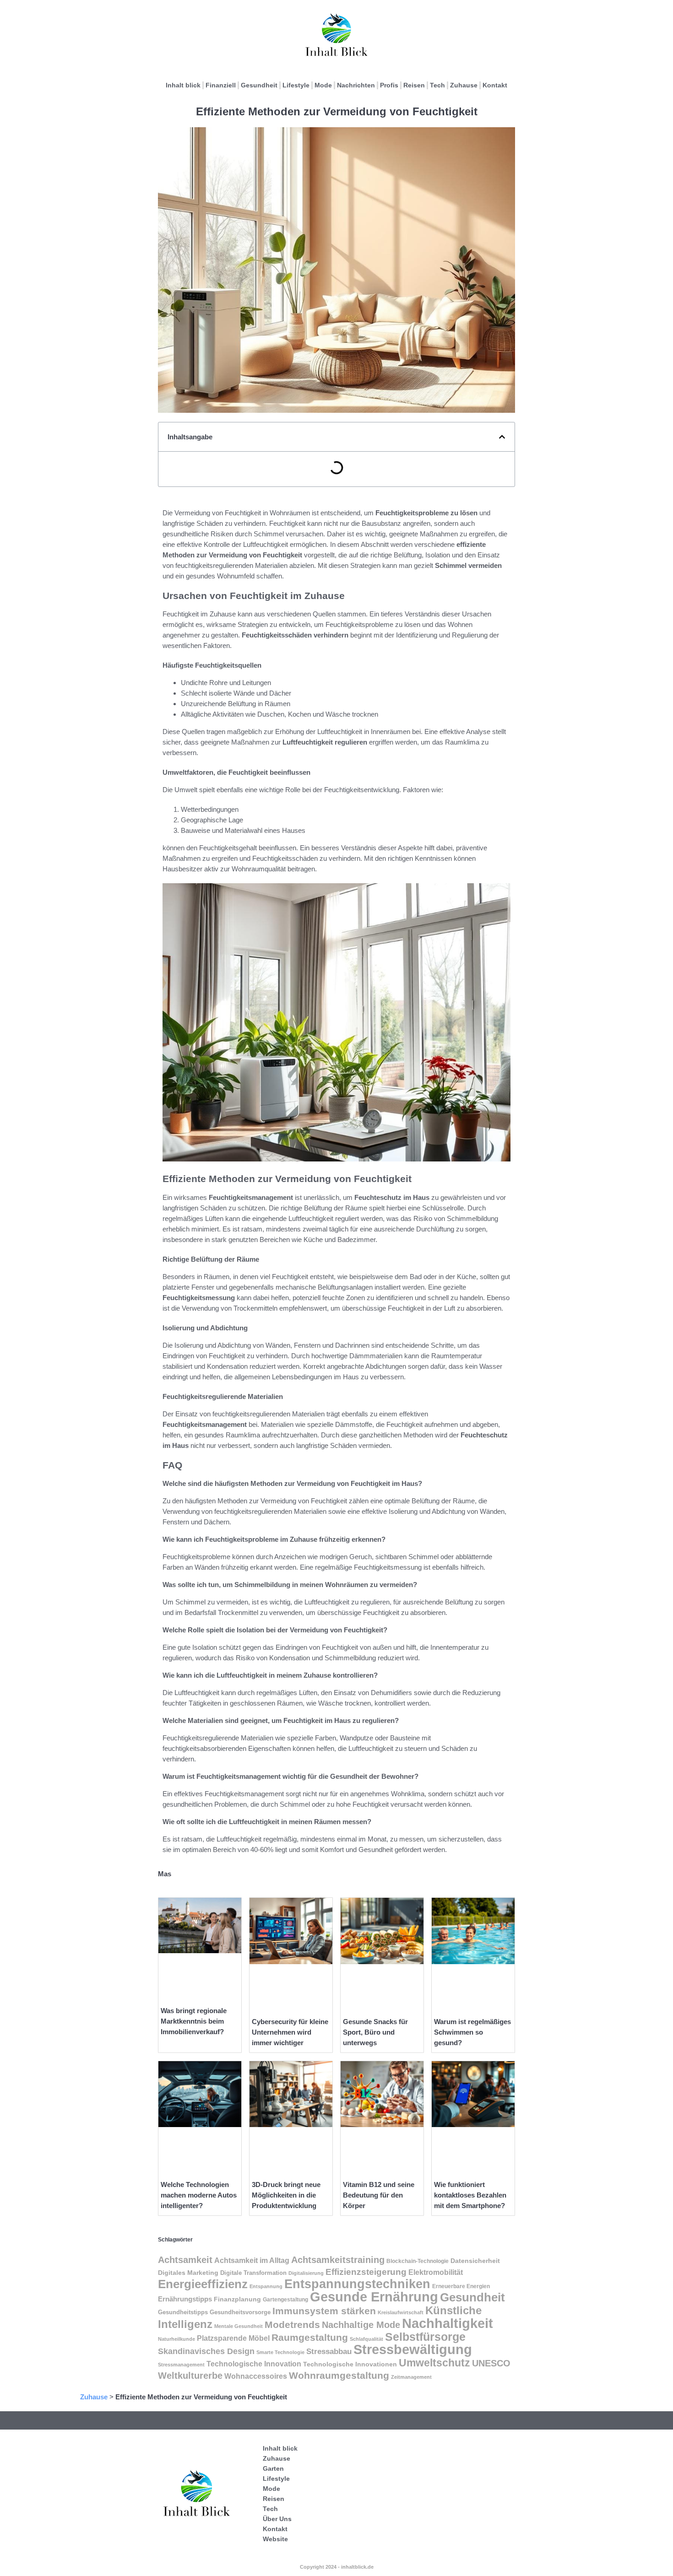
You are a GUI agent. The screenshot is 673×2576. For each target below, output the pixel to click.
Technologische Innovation (254, 2364)
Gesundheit (259, 85)
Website (275, 2539)
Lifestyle (296, 85)
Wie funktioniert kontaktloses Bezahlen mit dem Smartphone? (470, 2195)
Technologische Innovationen (350, 2364)
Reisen (414, 85)
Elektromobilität (436, 2272)
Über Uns (277, 2519)
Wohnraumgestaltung (339, 2375)
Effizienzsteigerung (366, 2272)
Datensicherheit (475, 2261)
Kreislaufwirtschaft (401, 2312)
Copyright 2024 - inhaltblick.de (337, 2567)
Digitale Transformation (253, 2273)
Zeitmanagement (411, 2377)
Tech (437, 85)
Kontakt (495, 85)
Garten (273, 2468)
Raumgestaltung (310, 2337)
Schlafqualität (366, 2339)
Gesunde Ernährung (374, 2297)
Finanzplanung (237, 2299)
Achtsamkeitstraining (338, 2260)
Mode (323, 85)
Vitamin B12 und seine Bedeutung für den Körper (379, 2195)
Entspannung (266, 2286)
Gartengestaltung (285, 2300)
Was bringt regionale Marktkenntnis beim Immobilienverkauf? (194, 2021)
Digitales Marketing (188, 2273)
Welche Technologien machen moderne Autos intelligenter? (199, 2195)
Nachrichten (356, 85)
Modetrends (292, 2325)
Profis (389, 85)
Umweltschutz (434, 2363)
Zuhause (464, 85)
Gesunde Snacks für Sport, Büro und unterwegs (375, 2032)
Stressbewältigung (413, 2349)
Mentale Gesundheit (239, 2326)
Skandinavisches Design (206, 2351)
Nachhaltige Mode (361, 2325)
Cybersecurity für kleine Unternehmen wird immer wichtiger (290, 2032)
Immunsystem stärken (324, 2311)
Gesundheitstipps (183, 2312)
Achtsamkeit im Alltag (252, 2260)
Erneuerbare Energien (461, 2286)
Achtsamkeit (185, 2260)
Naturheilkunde (176, 2339)
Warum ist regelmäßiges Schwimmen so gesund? (472, 2032)
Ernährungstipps (185, 2299)
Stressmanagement (181, 2365)
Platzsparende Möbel (233, 2338)
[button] (502, 437)
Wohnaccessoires (256, 2376)
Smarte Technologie (280, 2352)
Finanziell (221, 85)
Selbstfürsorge (425, 2337)
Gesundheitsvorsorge (240, 2312)
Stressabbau (329, 2351)
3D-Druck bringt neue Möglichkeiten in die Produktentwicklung (286, 2195)
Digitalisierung (306, 2273)
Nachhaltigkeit (448, 2323)
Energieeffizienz (203, 2284)
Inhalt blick (183, 85)
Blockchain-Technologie (418, 2261)
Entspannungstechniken (357, 2284)
